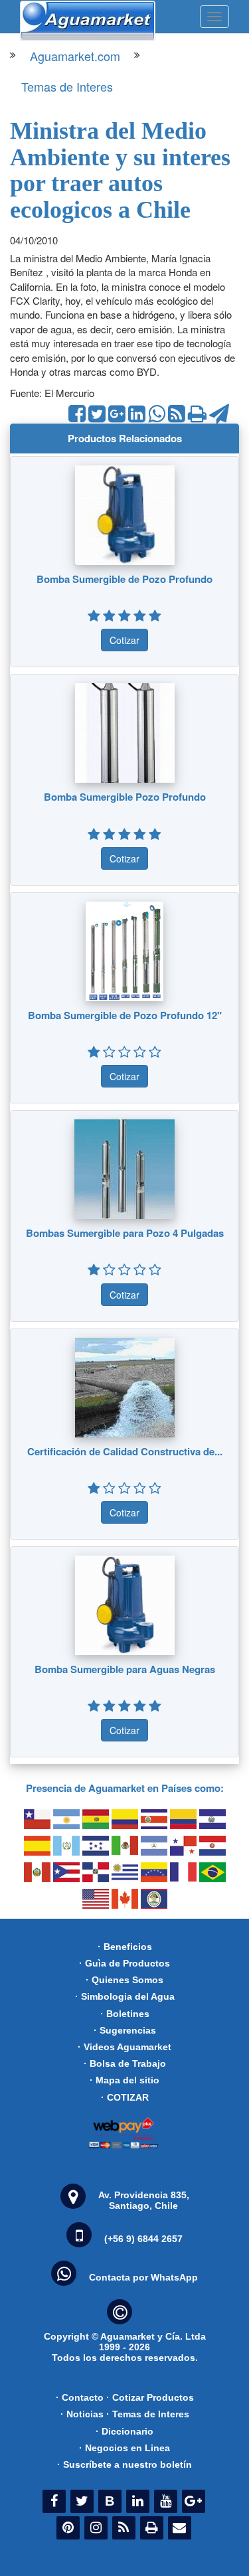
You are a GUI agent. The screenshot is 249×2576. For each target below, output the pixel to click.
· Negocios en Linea (124, 2448)
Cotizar (124, 640)
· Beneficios (125, 1947)
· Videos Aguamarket (124, 2047)
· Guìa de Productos (124, 1963)
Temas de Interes (67, 86)
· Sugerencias (125, 2030)
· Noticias (82, 2414)
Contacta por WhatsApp (143, 2277)
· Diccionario (124, 2431)
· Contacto (80, 2397)
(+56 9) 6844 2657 (143, 2239)
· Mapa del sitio (124, 2080)
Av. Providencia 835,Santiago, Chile (144, 2200)
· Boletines (125, 2014)
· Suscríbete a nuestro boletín (124, 2464)
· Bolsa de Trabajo (125, 2063)
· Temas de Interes (148, 2414)
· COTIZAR (125, 2097)
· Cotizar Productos (150, 2397)
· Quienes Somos (124, 1980)
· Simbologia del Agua (125, 1996)
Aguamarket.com (75, 56)
